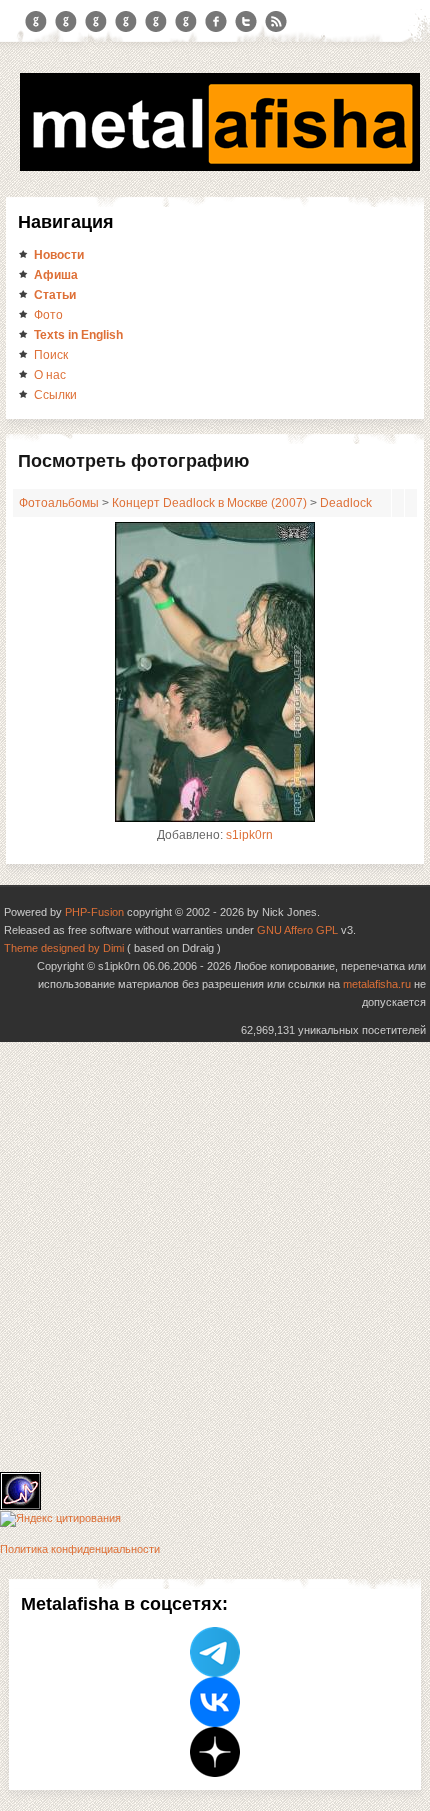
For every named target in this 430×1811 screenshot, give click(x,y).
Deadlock (346, 503)
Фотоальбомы (59, 503)
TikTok (186, 22)
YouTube (126, 22)
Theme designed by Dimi (64, 948)
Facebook (216, 22)
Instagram (66, 22)
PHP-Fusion (94, 912)
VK (96, 22)
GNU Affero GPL (297, 930)
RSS (276, 22)
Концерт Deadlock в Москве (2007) (209, 503)
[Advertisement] (215, 1257)
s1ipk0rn (249, 835)
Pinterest (156, 22)
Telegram (36, 22)
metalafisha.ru (377, 984)
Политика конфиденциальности (80, 1549)
